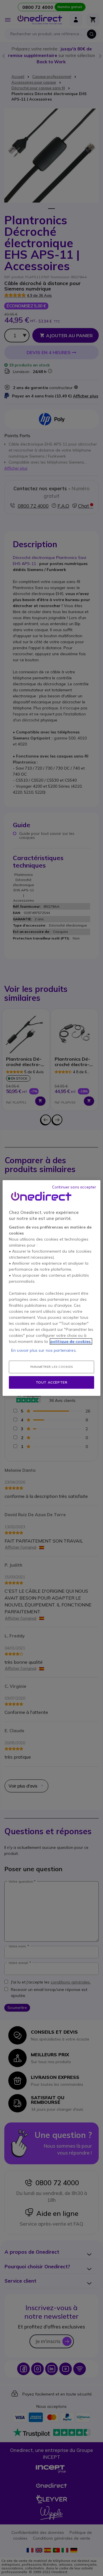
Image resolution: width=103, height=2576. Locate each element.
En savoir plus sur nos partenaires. (44, 1350)
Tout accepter (52, 1382)
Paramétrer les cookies (52, 1367)
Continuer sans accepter (74, 1187)
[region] (51, 1288)
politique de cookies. (71, 1341)
